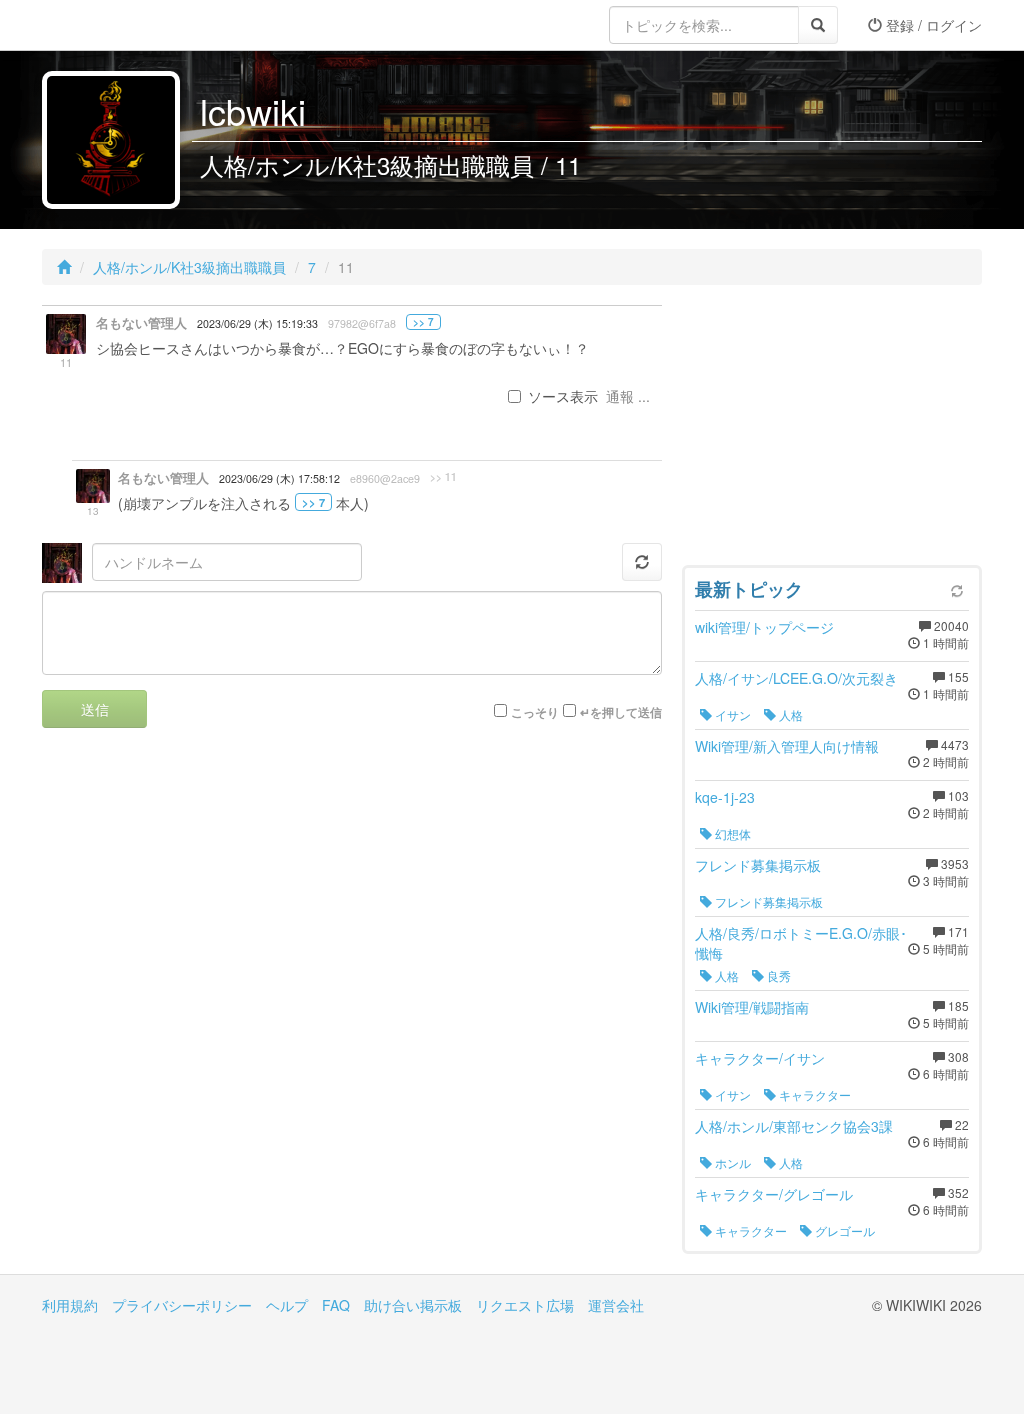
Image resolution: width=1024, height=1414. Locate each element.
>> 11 (443, 477)
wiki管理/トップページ (764, 627)
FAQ (336, 1305)
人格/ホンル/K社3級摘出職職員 (189, 267)
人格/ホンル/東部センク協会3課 (794, 1126)
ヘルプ (287, 1305)
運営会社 (616, 1305)
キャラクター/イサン (760, 1058)
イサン (731, 714)
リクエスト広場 (525, 1305)
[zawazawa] (122, 25)
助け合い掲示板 (413, 1305)
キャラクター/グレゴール (774, 1194)
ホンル (731, 1162)
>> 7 (423, 322)
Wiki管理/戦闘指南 (752, 1007)
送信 (95, 709)
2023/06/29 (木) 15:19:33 (257, 323)
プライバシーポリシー (182, 1305)
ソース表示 (563, 396)
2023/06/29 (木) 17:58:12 (279, 478)
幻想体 (731, 833)
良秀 (777, 975)
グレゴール (843, 1230)
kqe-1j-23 (725, 797)
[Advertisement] (832, 430)
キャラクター (813, 1094)
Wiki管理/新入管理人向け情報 (787, 746)
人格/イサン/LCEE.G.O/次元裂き (796, 678)
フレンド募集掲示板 (758, 865)
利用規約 (70, 1305)
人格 (789, 714)
